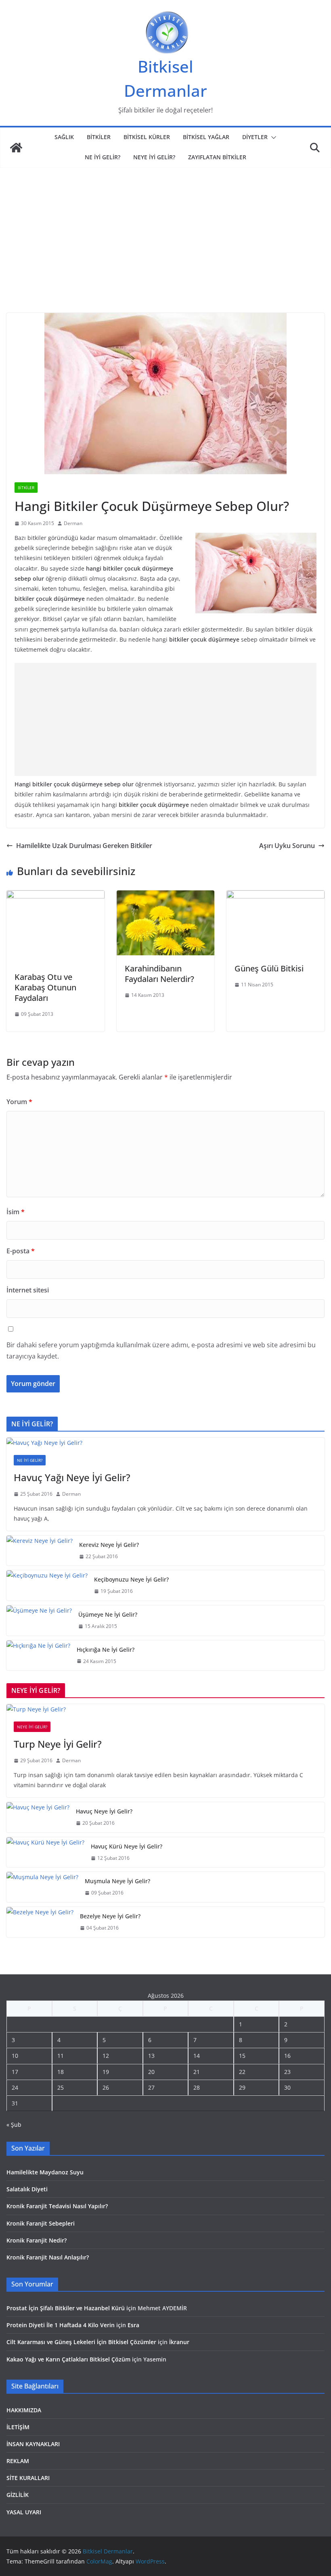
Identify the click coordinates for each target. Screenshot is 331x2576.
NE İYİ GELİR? (103, 157)
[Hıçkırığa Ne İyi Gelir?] (38, 1656)
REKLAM (18, 2461)
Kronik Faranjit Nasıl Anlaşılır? (48, 2257)
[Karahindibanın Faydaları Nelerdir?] (166, 896)
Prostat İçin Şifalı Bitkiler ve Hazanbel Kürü (66, 2308)
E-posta (21, 1251)
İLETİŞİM (18, 2427)
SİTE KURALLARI (28, 2478)
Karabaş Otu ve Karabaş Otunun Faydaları (45, 987)
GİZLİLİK (18, 2495)
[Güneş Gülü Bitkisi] (275, 896)
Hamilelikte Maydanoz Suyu (45, 2172)
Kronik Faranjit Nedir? (37, 2240)
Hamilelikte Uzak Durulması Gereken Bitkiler (84, 846)
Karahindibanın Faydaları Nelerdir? (159, 974)
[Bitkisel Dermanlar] (16, 148)
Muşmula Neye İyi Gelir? (117, 1881)
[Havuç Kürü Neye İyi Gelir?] (45, 1852)
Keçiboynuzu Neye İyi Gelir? (131, 1579)
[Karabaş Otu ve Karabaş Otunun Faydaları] (56, 896)
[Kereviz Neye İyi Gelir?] (40, 1551)
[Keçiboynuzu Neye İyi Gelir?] (47, 1585)
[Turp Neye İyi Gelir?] (165, 1709)
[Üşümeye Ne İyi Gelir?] (39, 1620)
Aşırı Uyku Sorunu (287, 846)
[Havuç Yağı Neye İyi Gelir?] (165, 1443)
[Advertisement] (165, 252)
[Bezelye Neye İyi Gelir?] (40, 1922)
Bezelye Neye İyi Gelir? (110, 1916)
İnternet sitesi (28, 1290)
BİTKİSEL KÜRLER (147, 137)
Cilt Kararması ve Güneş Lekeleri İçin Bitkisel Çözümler (81, 2342)
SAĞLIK (64, 137)
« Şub (14, 2125)
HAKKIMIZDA (24, 2410)
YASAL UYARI (24, 2512)
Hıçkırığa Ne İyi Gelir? (106, 1650)
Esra (133, 2325)
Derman (73, 523)
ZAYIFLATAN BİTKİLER (217, 157)
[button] (272, 138)
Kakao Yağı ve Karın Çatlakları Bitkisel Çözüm (68, 2359)
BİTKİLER (99, 137)
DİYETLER (255, 137)
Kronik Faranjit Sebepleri (41, 2223)
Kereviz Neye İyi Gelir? (109, 1545)
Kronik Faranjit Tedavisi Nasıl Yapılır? (57, 2206)
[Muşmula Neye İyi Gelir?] (42, 1887)
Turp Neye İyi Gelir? (58, 1744)
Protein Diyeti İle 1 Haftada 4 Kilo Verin (61, 2325)
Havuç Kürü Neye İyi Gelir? (127, 1846)
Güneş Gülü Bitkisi (269, 968)
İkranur (179, 2342)
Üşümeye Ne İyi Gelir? (108, 1614)
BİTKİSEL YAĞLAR (206, 137)
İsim (16, 1212)
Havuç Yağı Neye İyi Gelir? (72, 1477)
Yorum (19, 1102)
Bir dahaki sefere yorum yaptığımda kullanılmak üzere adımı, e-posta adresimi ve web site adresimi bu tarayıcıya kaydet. (161, 1351)
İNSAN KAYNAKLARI (33, 2444)
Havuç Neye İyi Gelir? (104, 1811)
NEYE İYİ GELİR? (154, 157)
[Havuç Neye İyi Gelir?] (38, 1817)
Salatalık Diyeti (27, 2189)
